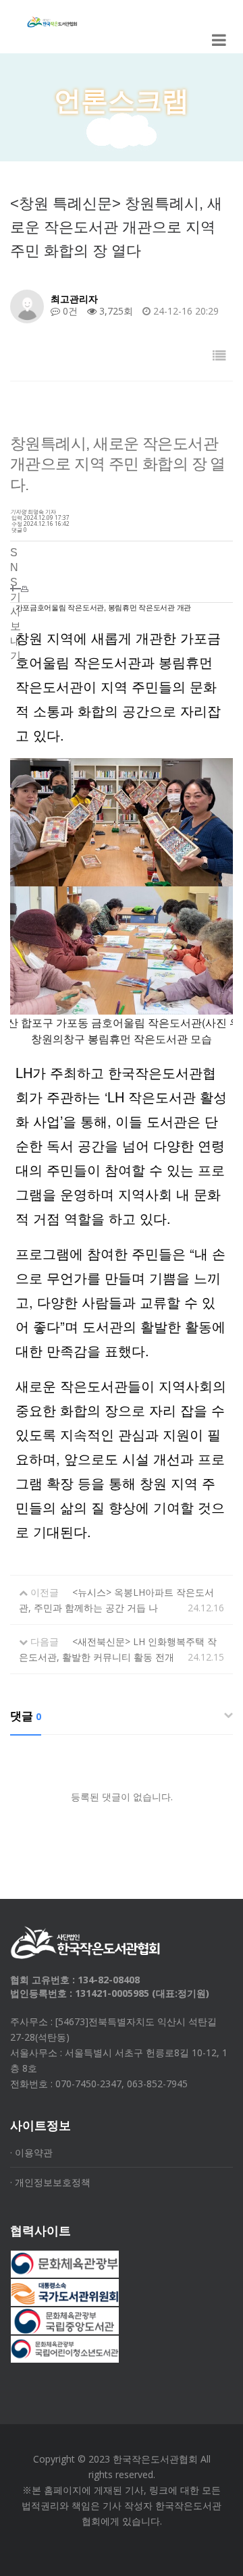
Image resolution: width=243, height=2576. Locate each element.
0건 (69, 311)
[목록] (219, 355)
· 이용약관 (31, 2152)
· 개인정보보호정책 (50, 2182)
